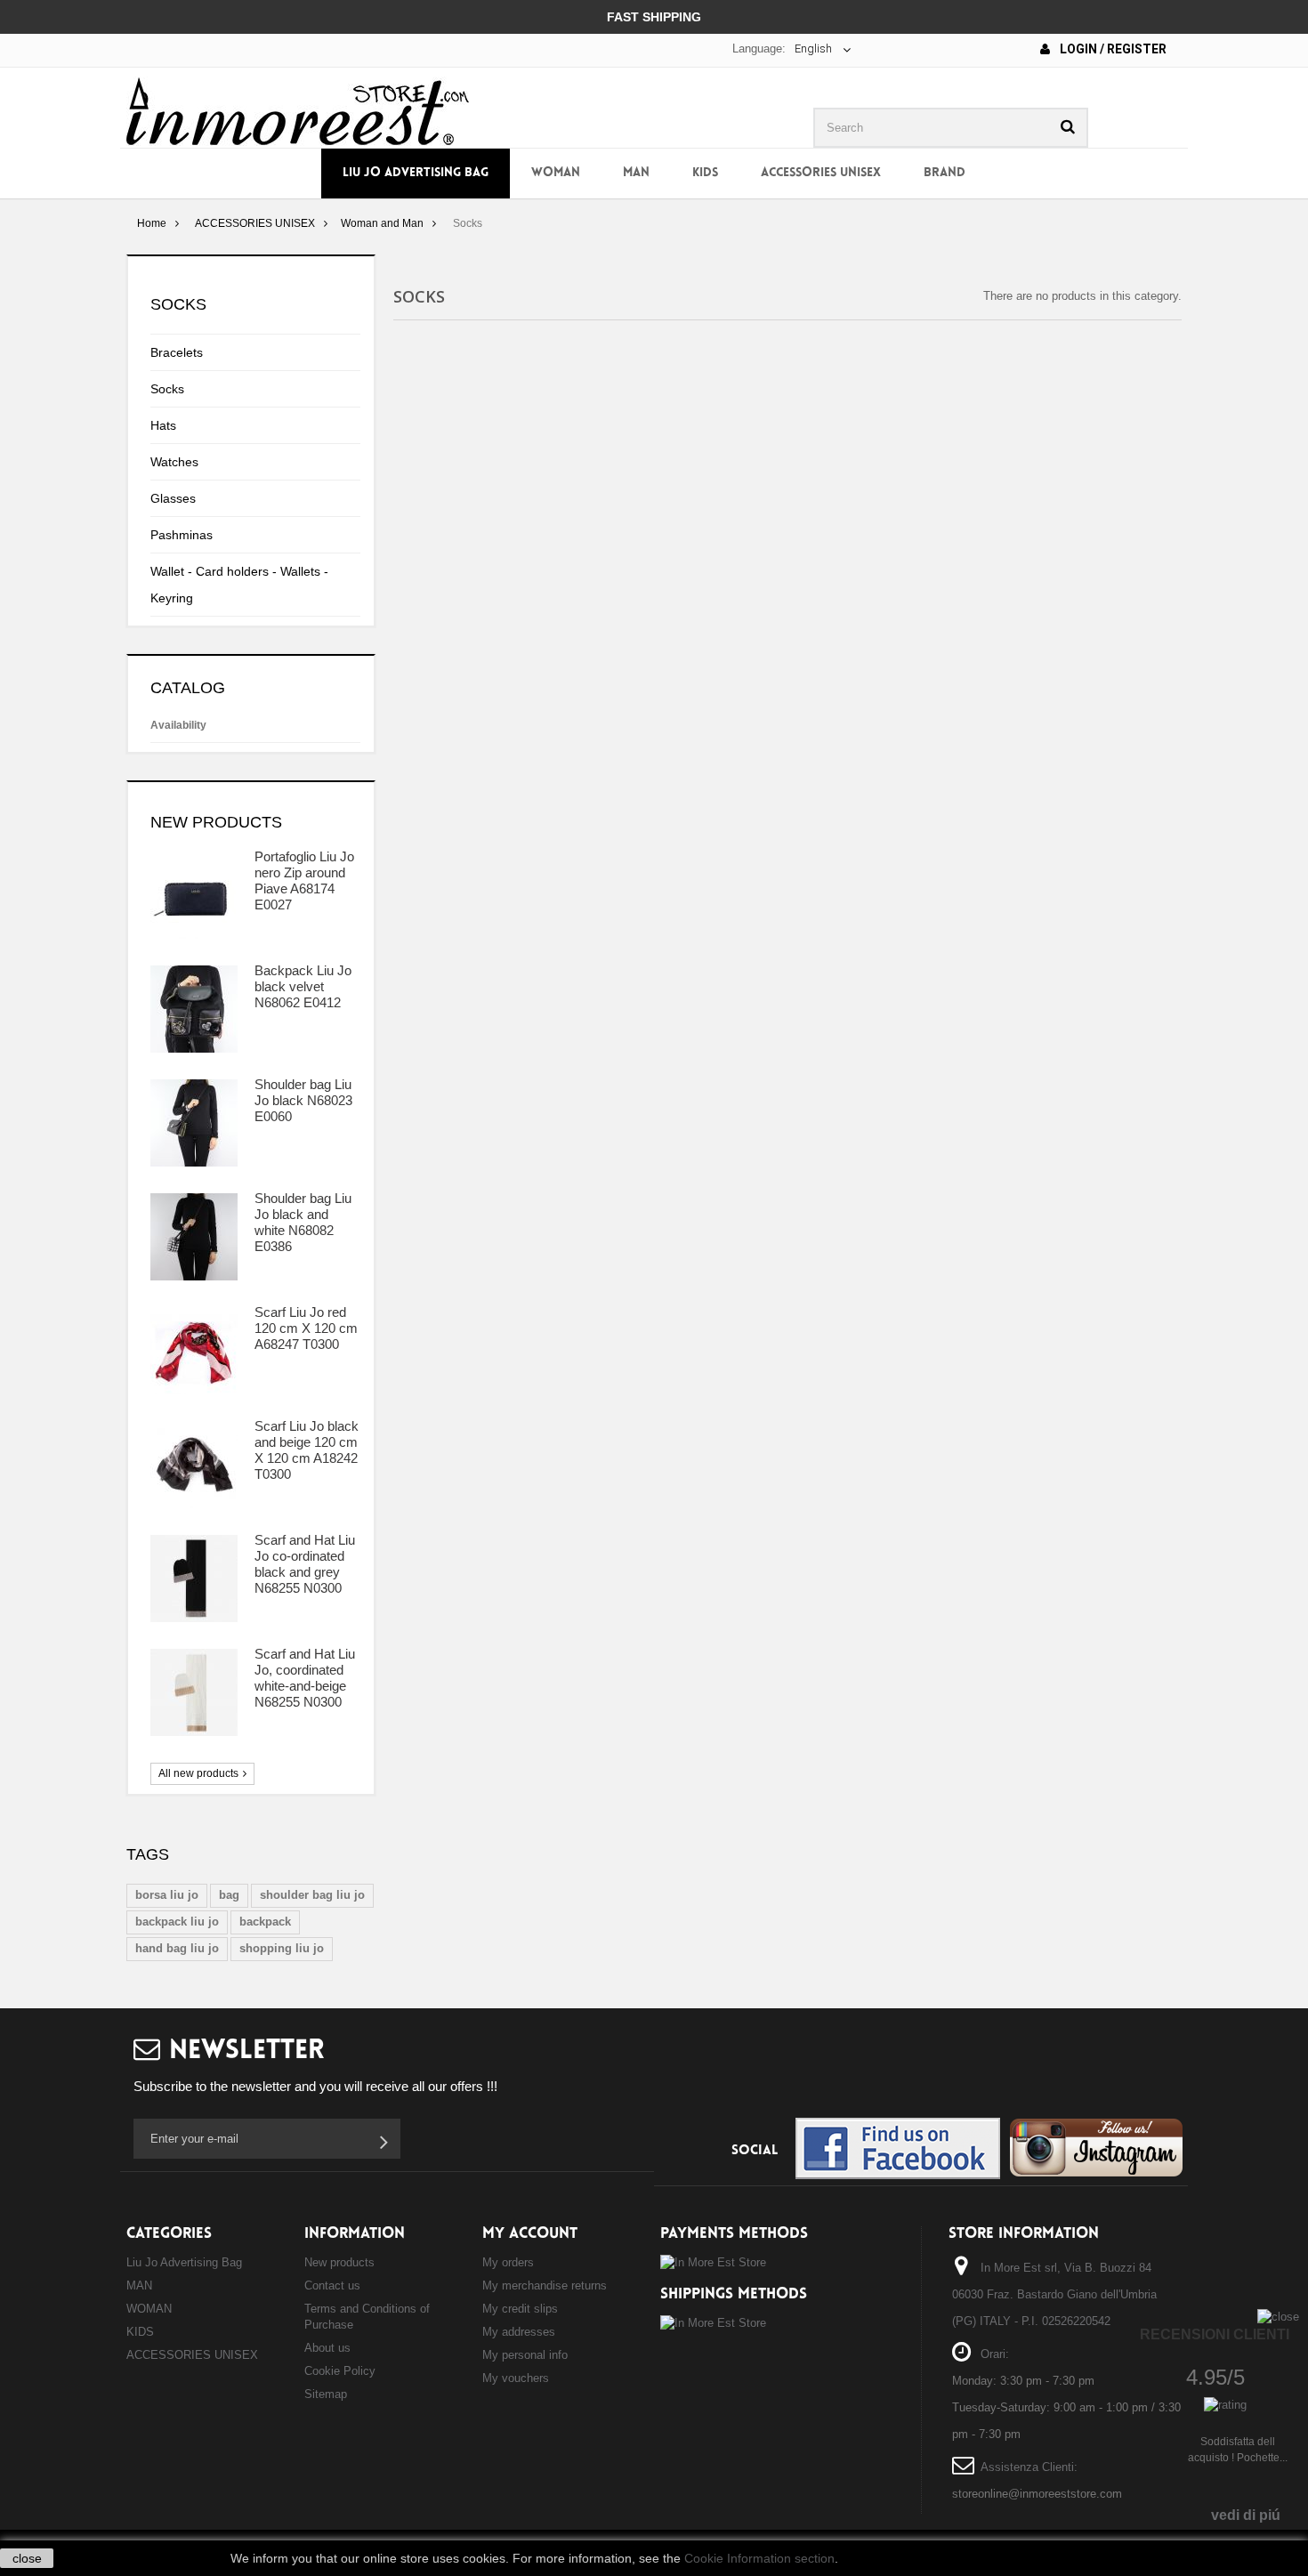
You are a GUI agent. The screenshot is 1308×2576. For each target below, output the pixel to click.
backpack (265, 1922)
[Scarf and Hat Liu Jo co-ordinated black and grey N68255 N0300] (194, 1579)
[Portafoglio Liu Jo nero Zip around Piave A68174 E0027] (194, 895)
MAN (636, 173)
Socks (167, 389)
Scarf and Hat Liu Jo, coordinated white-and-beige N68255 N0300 (305, 1678)
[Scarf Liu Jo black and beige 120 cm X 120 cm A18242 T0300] (194, 1465)
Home (152, 223)
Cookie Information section (759, 2558)
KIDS (705, 173)
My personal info (525, 2355)
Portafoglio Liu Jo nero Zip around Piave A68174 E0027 (304, 880)
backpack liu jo (177, 1922)
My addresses (519, 2332)
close (27, 2558)
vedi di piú (1246, 2515)
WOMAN (556, 173)
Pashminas (182, 535)
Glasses (173, 498)
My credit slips (520, 2309)
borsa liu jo (167, 1895)
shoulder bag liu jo (312, 1895)
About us (327, 2348)
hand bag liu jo (177, 1948)
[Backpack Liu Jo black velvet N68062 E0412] (194, 1009)
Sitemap (326, 2394)
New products (216, 822)
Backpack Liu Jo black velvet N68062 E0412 (303, 986)
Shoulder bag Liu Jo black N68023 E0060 (303, 1100)
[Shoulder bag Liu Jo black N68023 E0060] (194, 1123)
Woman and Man (382, 223)
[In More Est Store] (298, 110)
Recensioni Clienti (1215, 2334)
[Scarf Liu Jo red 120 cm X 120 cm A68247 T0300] (194, 1351)
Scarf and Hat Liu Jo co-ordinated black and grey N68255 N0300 (305, 1564)
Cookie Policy (340, 2371)
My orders (508, 2262)
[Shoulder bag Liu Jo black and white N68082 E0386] (194, 1237)
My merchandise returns (545, 2285)
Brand (945, 173)
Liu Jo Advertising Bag (416, 173)
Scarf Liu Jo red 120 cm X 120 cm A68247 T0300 (306, 1328)
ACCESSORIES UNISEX (821, 173)
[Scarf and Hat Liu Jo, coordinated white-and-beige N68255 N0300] (194, 1692)
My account (530, 2234)
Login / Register (1112, 49)
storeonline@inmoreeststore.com (1037, 2494)
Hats (163, 425)
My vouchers (516, 2378)
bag (229, 1895)
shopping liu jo (282, 1948)
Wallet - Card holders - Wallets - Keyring (239, 585)
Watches (174, 462)
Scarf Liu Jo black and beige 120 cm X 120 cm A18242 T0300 (307, 1450)
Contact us (332, 2285)
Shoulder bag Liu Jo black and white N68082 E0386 (303, 1222)
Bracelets (177, 352)
